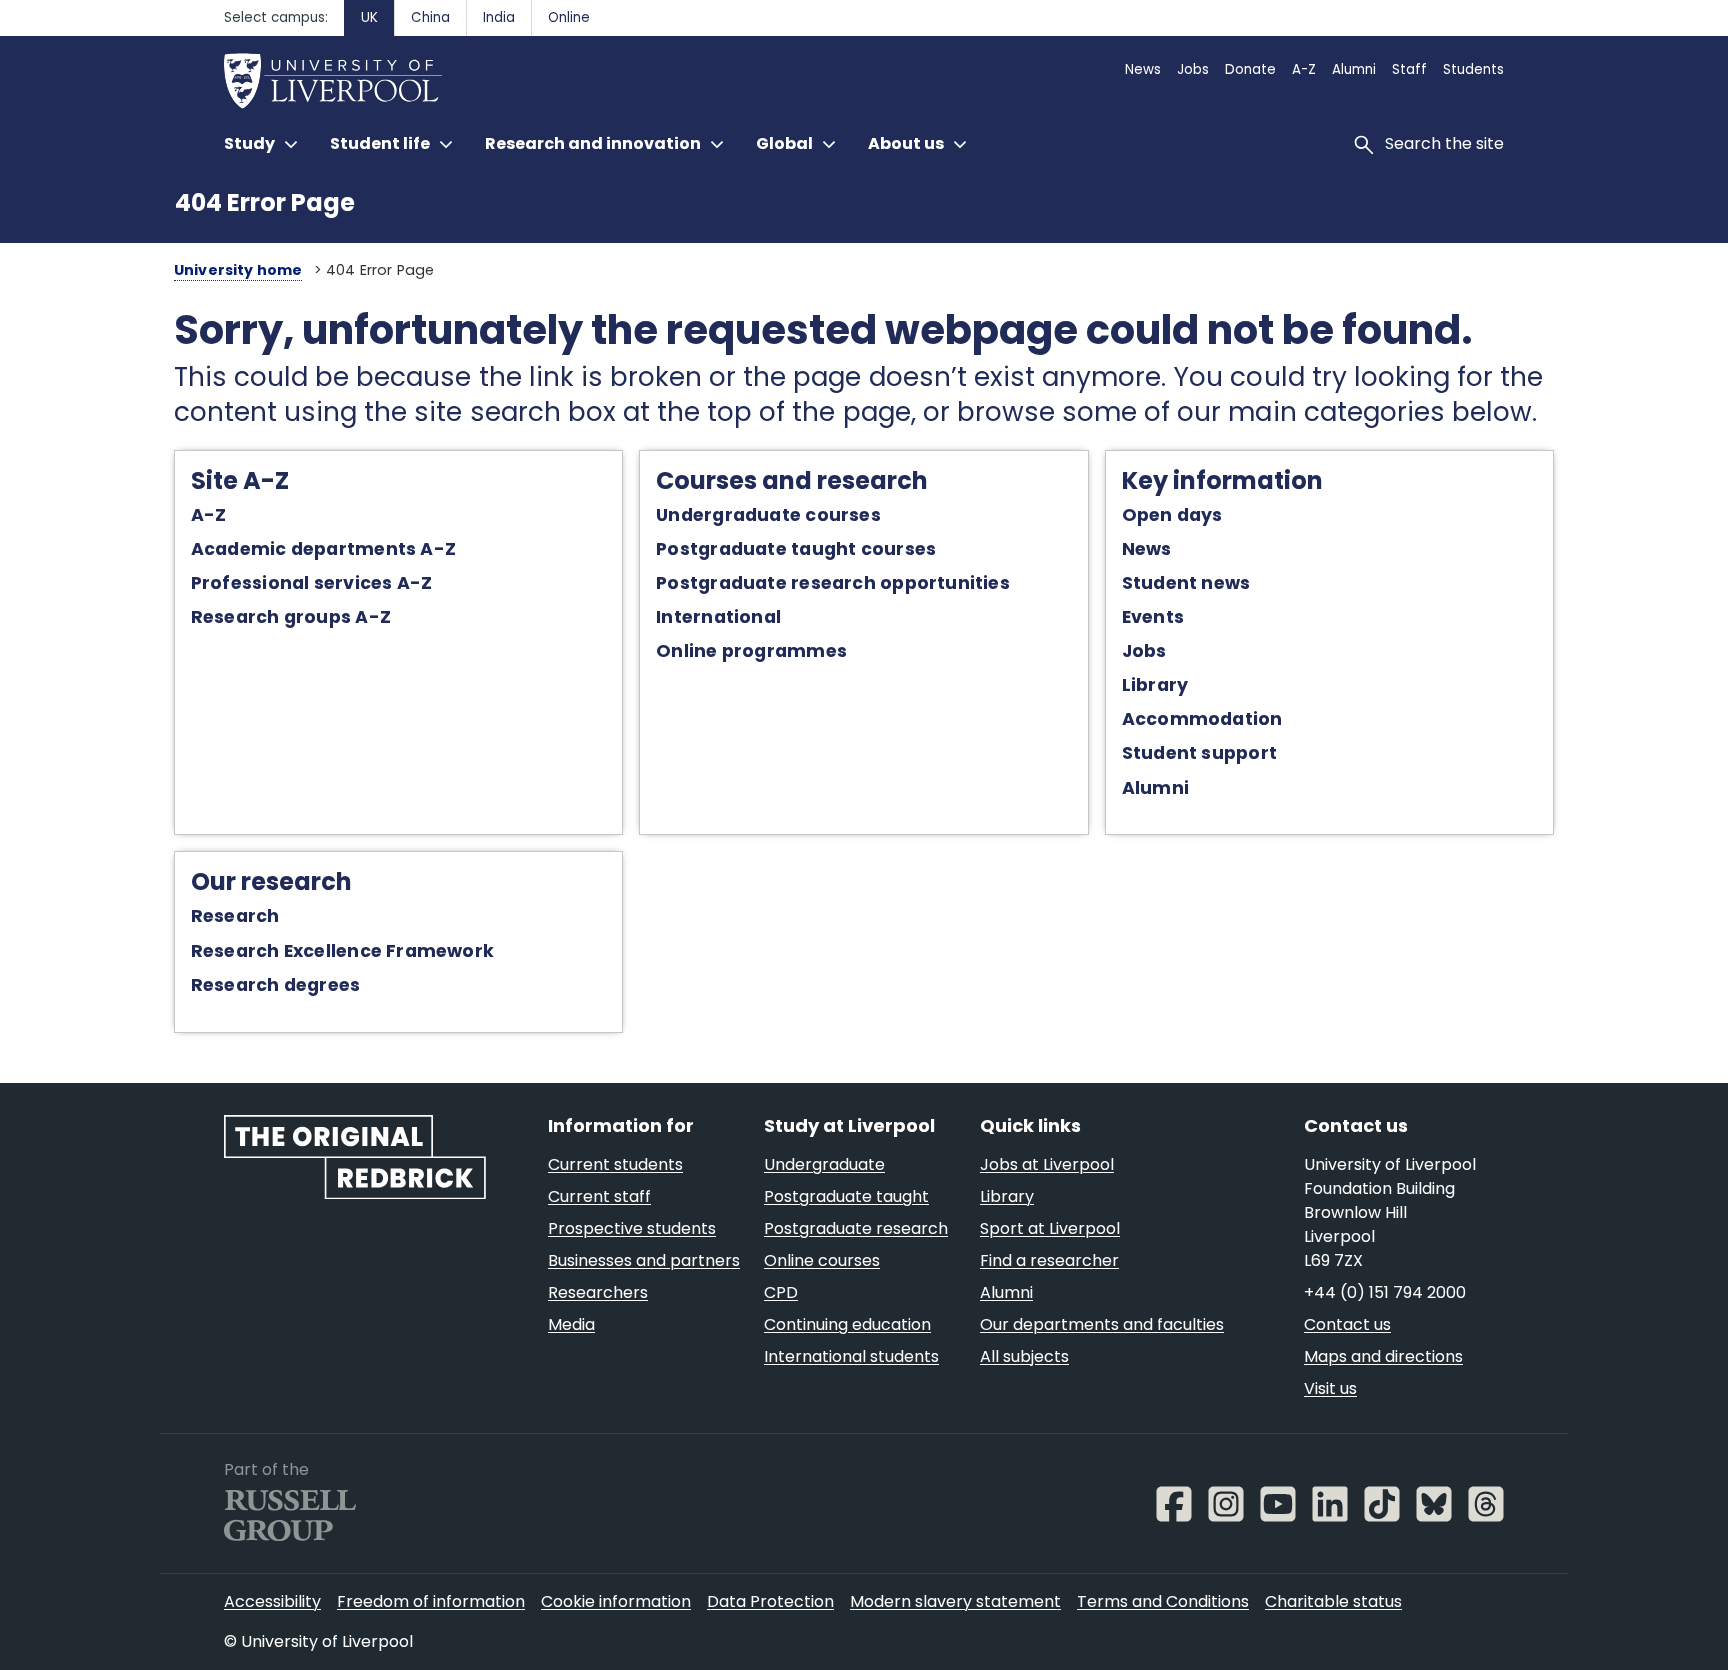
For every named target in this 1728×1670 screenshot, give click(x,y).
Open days (1172, 515)
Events (1153, 617)
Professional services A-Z (311, 583)
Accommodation (1202, 719)
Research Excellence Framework (342, 951)
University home (238, 270)
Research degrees (276, 985)
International (718, 617)
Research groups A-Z (291, 617)
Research (235, 916)
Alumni (1155, 788)
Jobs (1144, 651)
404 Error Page (265, 202)
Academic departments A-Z (323, 549)
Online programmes (751, 651)
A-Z (209, 515)
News (1147, 549)
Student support (1199, 753)
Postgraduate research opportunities (833, 583)
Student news (1186, 583)
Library (1155, 685)
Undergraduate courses (768, 515)
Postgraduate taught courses (796, 549)
